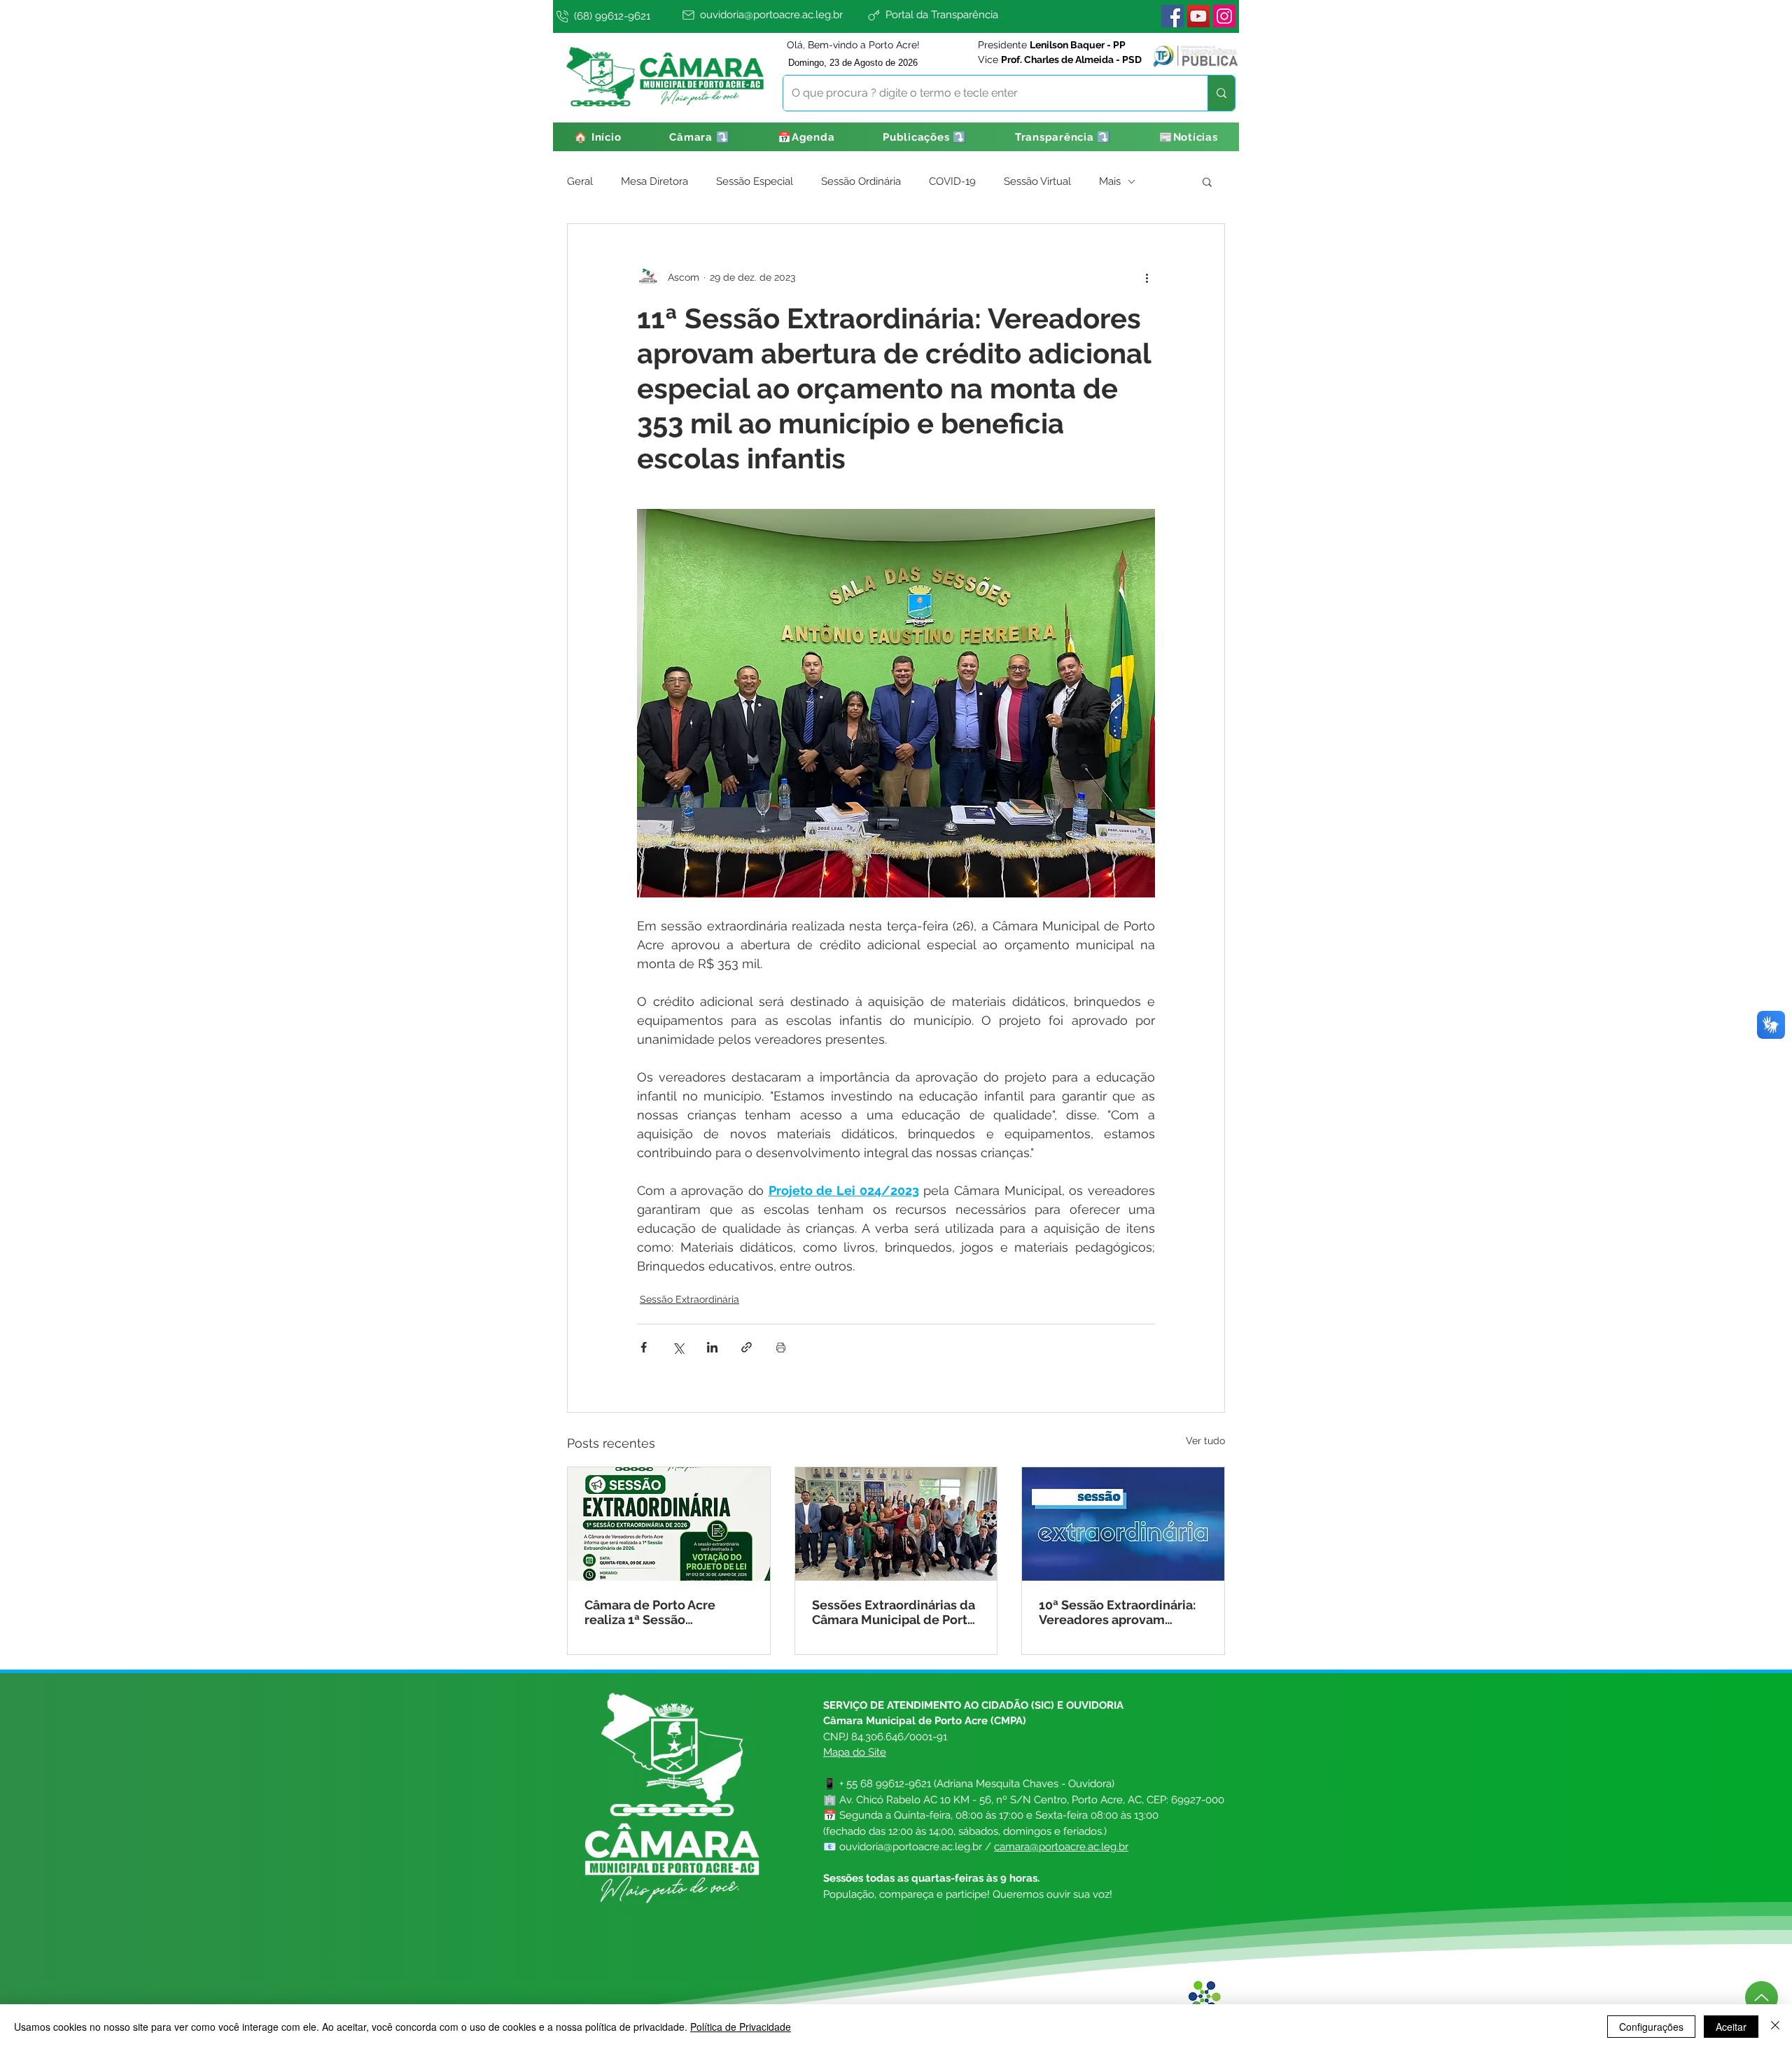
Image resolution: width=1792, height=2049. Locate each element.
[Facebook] (1172, 16)
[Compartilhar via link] (747, 1347)
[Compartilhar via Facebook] (644, 1347)
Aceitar (1731, 2027)
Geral (580, 181)
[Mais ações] (1147, 277)
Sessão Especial (755, 181)
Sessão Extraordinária (689, 1299)
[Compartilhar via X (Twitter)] (678, 1347)
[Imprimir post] (781, 1347)
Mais (1110, 181)
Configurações (1651, 2027)
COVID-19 (952, 181)
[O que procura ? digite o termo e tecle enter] (1221, 93)
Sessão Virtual (1037, 181)
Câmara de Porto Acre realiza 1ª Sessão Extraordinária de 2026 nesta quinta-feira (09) (653, 1612)
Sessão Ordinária (861, 181)
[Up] (1762, 1998)
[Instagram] (1224, 16)
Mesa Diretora (654, 181)
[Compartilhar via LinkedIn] (712, 1347)
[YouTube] (1198, 16)
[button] (700, 137)
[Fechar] (1775, 2027)
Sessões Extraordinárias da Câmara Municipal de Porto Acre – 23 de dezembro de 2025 (894, 1612)
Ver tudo (1205, 1441)
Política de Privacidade (741, 2027)
